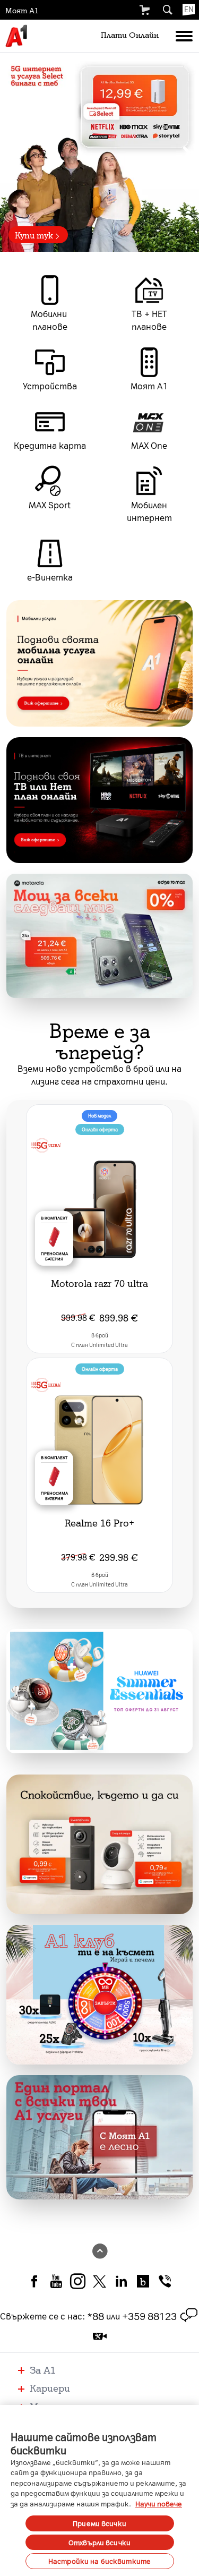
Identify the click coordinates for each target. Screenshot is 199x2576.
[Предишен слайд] (12, 152)
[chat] (189, 2316)
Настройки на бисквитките (99, 2561)
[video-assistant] (100, 2336)
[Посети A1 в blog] (143, 2280)
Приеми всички (99, 2523)
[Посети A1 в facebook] (34, 2280)
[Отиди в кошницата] (144, 10)
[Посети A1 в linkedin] (121, 2280)
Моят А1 (22, 10)
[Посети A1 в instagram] (78, 2280)
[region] (99, 152)
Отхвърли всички (99, 2542)
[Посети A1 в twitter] (99, 2280)
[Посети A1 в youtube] (56, 2280)
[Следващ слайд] (187, 152)
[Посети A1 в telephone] (165, 2280)
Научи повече (159, 2504)
